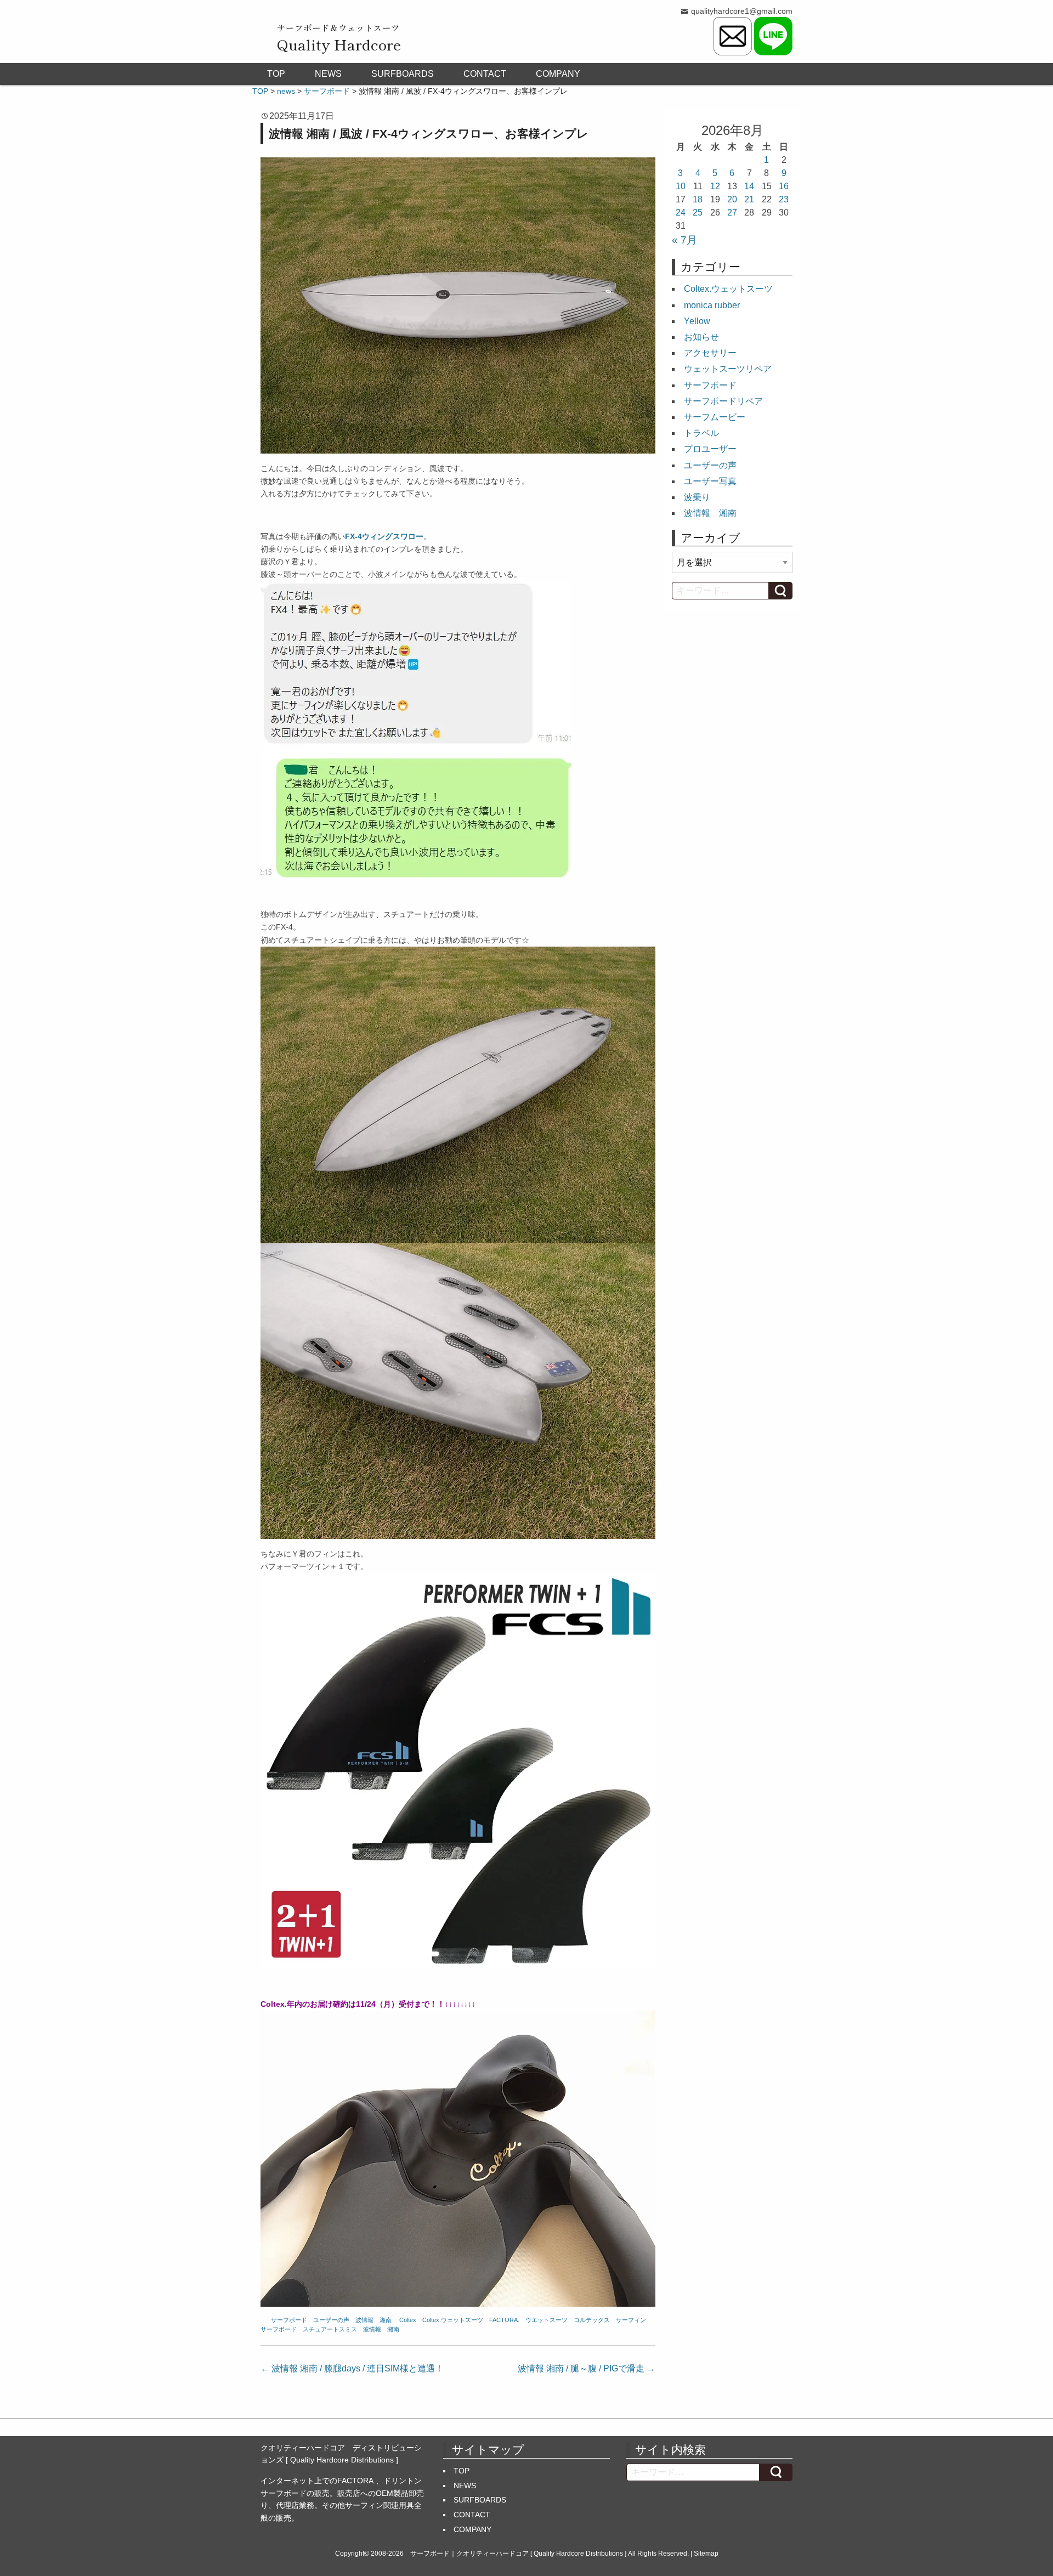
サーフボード (289, 2320)
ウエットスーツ (547, 2320)
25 (698, 213)
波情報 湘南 (373, 2320)
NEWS (328, 74)
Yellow (697, 321)
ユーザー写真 (710, 481)
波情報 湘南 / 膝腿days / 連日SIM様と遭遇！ (352, 2368)
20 (732, 199)
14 (749, 186)
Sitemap (706, 2554)
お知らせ (701, 337)
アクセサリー (710, 353)
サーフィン (631, 2320)
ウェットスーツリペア (728, 369)
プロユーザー (710, 449)
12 (715, 186)
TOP (276, 74)
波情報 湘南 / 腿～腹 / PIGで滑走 (587, 2368)
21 (749, 199)
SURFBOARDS (403, 74)
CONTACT (485, 74)
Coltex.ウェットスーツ (453, 2320)
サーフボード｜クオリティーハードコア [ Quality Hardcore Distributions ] (518, 2554)
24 (681, 213)
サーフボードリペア (723, 401)
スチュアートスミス (330, 2329)
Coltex (408, 2320)
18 (698, 199)
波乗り (697, 497)
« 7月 (684, 240)
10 (681, 186)
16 (784, 186)
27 (732, 213)
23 (784, 199)
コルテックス (592, 2320)
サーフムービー (715, 417)
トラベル (701, 433)
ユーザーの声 (331, 2320)
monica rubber (712, 305)
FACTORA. (504, 2320)
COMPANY (558, 74)
